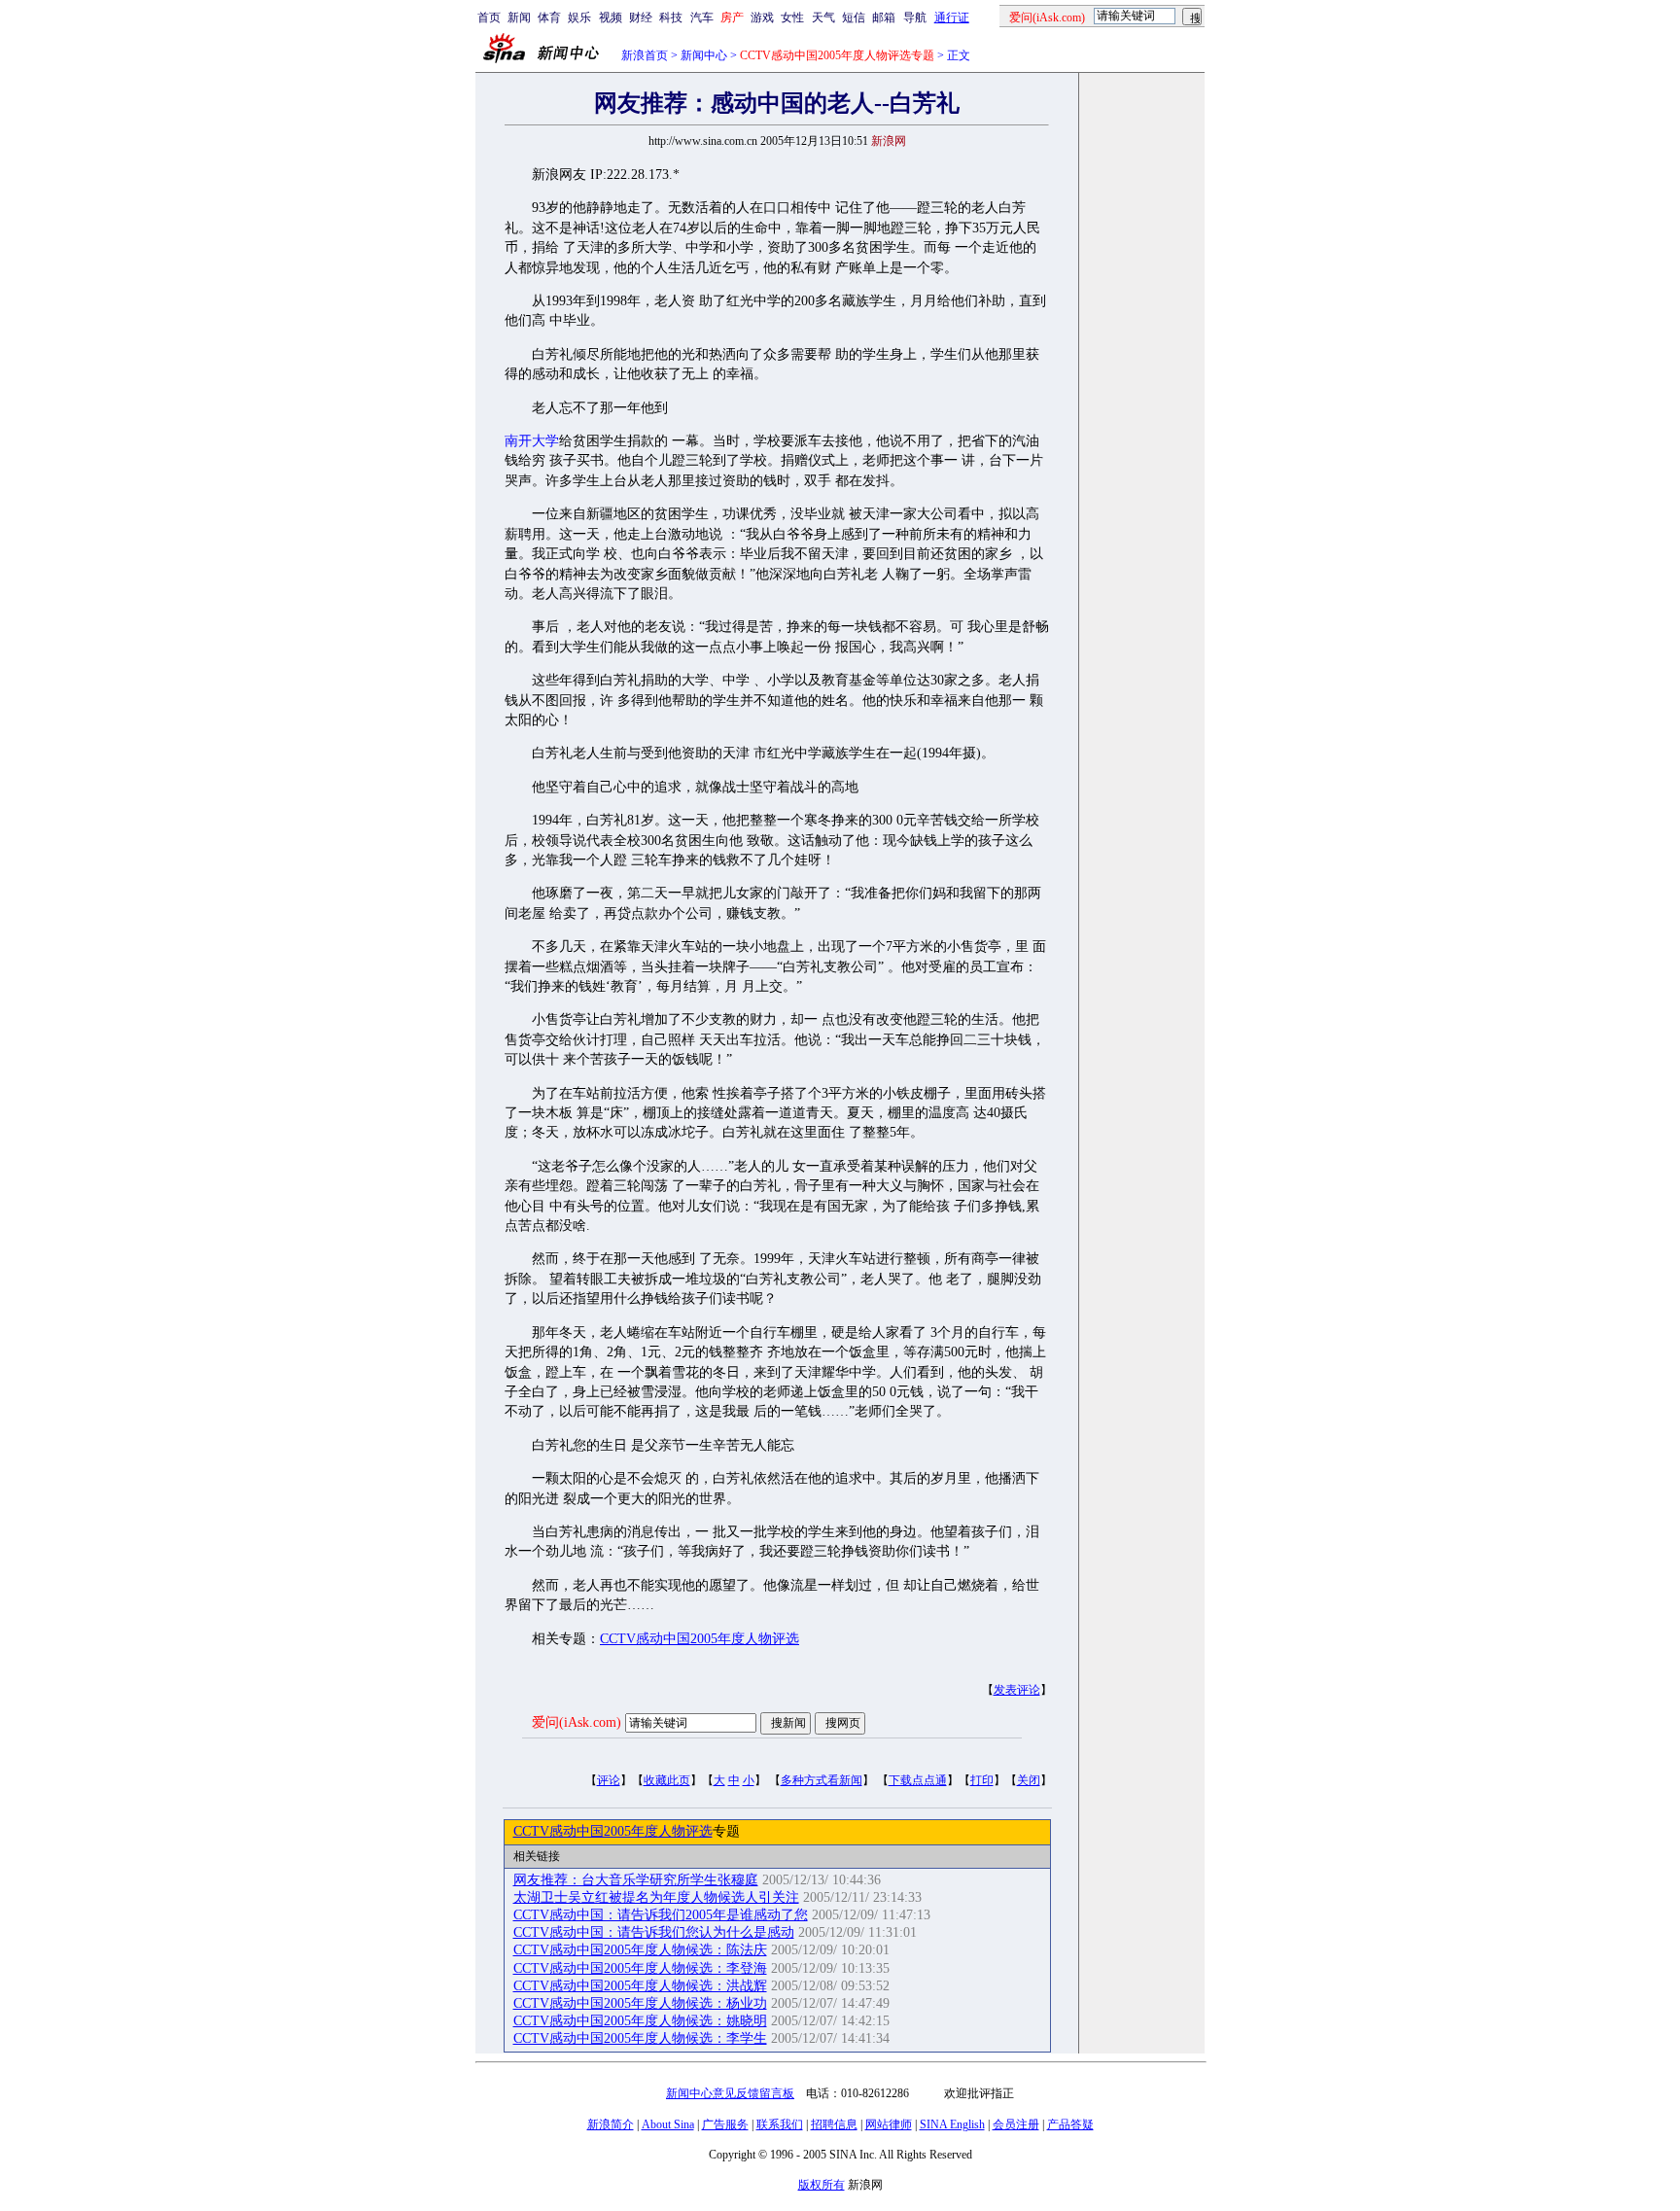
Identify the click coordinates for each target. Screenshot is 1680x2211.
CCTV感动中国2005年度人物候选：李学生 (640, 2038)
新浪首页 (645, 55)
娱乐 (579, 18)
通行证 (952, 18)
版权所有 (822, 2185)
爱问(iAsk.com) (577, 1722)
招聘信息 (834, 2124)
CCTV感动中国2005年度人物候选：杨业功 (640, 2003)
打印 (982, 1780)
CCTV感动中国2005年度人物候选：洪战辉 (640, 1986)
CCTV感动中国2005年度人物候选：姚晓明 (640, 2021)
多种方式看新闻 (822, 1780)
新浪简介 (611, 2124)
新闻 (519, 18)
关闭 (1029, 1780)
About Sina (668, 2124)
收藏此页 (667, 1780)
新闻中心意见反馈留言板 (730, 2093)
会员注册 (1016, 2124)
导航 (915, 18)
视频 (611, 18)
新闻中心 (704, 55)
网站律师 (889, 2124)
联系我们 (780, 2124)
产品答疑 (1070, 2124)
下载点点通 (918, 1780)
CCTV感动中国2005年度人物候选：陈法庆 (640, 1950)
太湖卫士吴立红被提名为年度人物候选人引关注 (656, 1897)
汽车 (702, 18)
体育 (549, 18)
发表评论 (1017, 1690)
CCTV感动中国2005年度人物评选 (700, 1639)
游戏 (762, 18)
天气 (823, 18)
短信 (854, 18)
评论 (609, 1780)
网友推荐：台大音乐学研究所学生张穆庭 (636, 1880)
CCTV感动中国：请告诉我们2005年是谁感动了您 (661, 1915)
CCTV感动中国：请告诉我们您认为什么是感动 (654, 1932)
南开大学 (532, 441)
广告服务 (725, 2124)
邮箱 (884, 18)
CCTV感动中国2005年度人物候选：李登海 (640, 1968)
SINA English (952, 2124)
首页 (489, 18)
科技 (671, 18)
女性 (792, 18)
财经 (641, 18)
